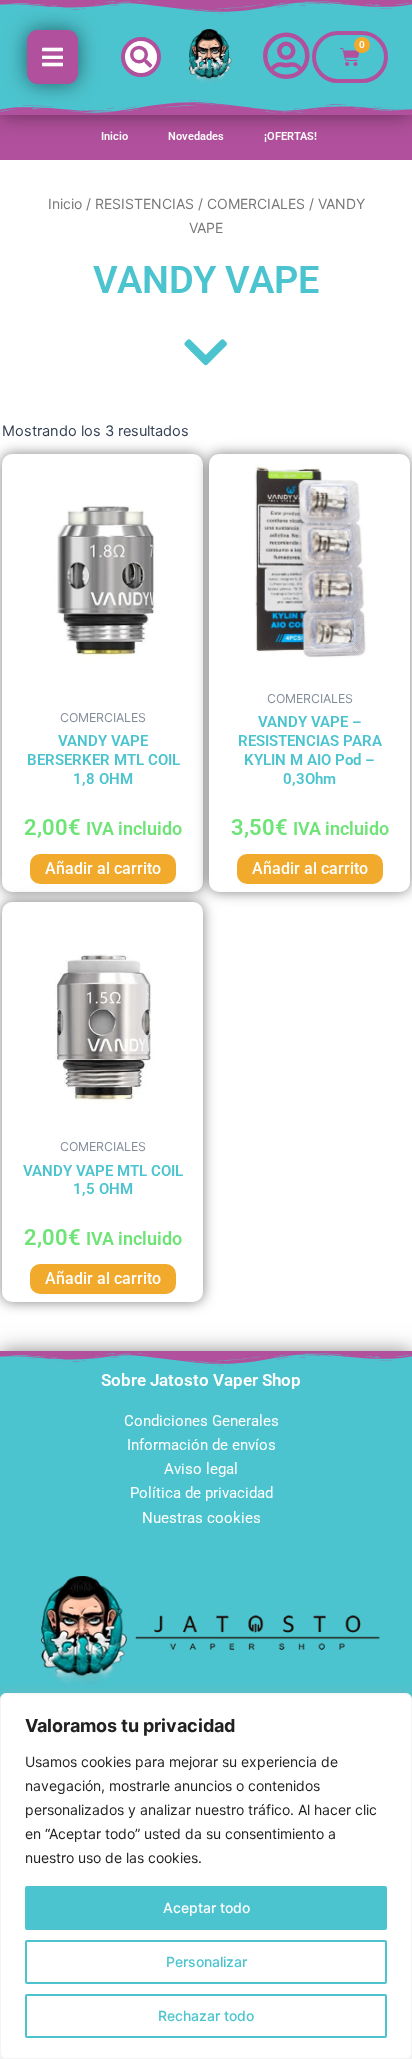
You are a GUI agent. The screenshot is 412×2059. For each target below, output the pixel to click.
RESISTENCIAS (144, 203)
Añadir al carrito (103, 868)
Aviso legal (201, 1469)
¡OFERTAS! (290, 136)
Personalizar (206, 1961)
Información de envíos (201, 1445)
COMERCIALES (256, 203)
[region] (206, 1876)
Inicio (114, 136)
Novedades (196, 136)
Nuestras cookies (201, 1518)
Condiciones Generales (201, 1421)
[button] (141, 57)
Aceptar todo (206, 1907)
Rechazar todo (206, 2015)
